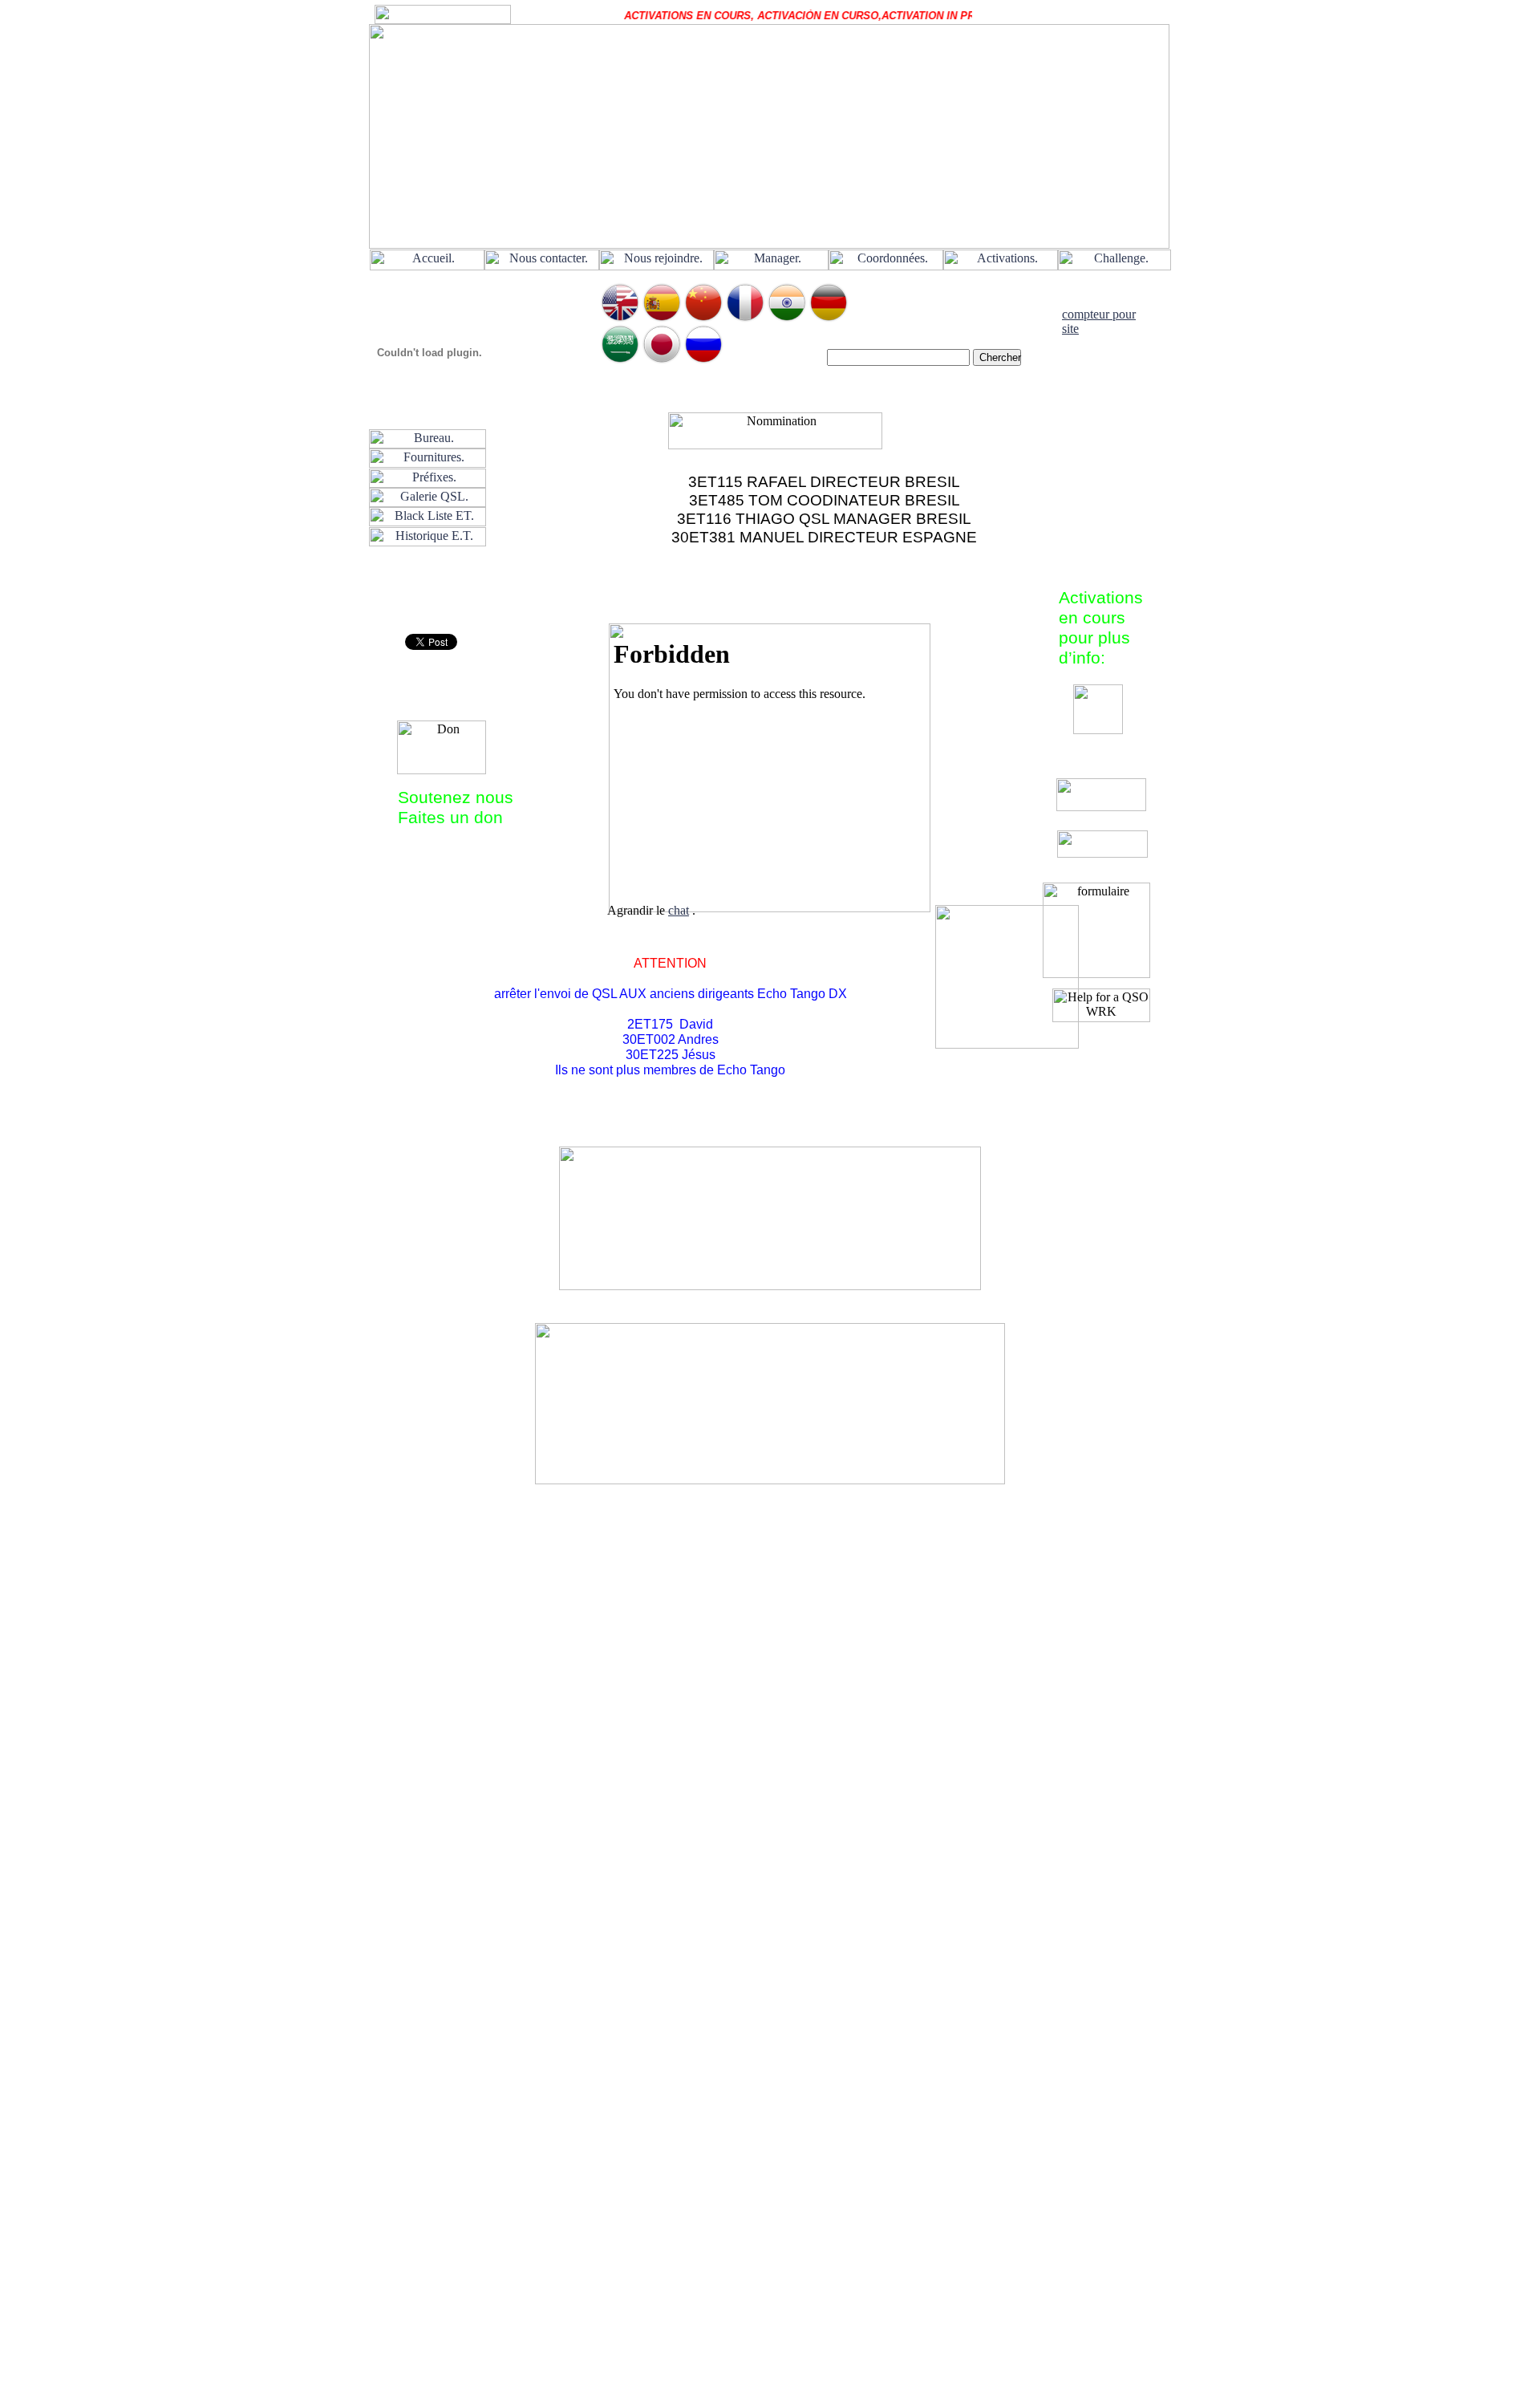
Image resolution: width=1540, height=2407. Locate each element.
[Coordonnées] (886, 266)
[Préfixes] (428, 483)
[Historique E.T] (428, 542)
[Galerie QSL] (428, 503)
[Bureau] (428, 444)
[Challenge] (1114, 266)
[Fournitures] (428, 463)
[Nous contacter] (542, 266)
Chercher (1000, 357)
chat (679, 910)
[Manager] (771, 266)
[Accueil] (427, 266)
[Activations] (1001, 266)
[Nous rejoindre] (657, 266)
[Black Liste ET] (428, 522)
